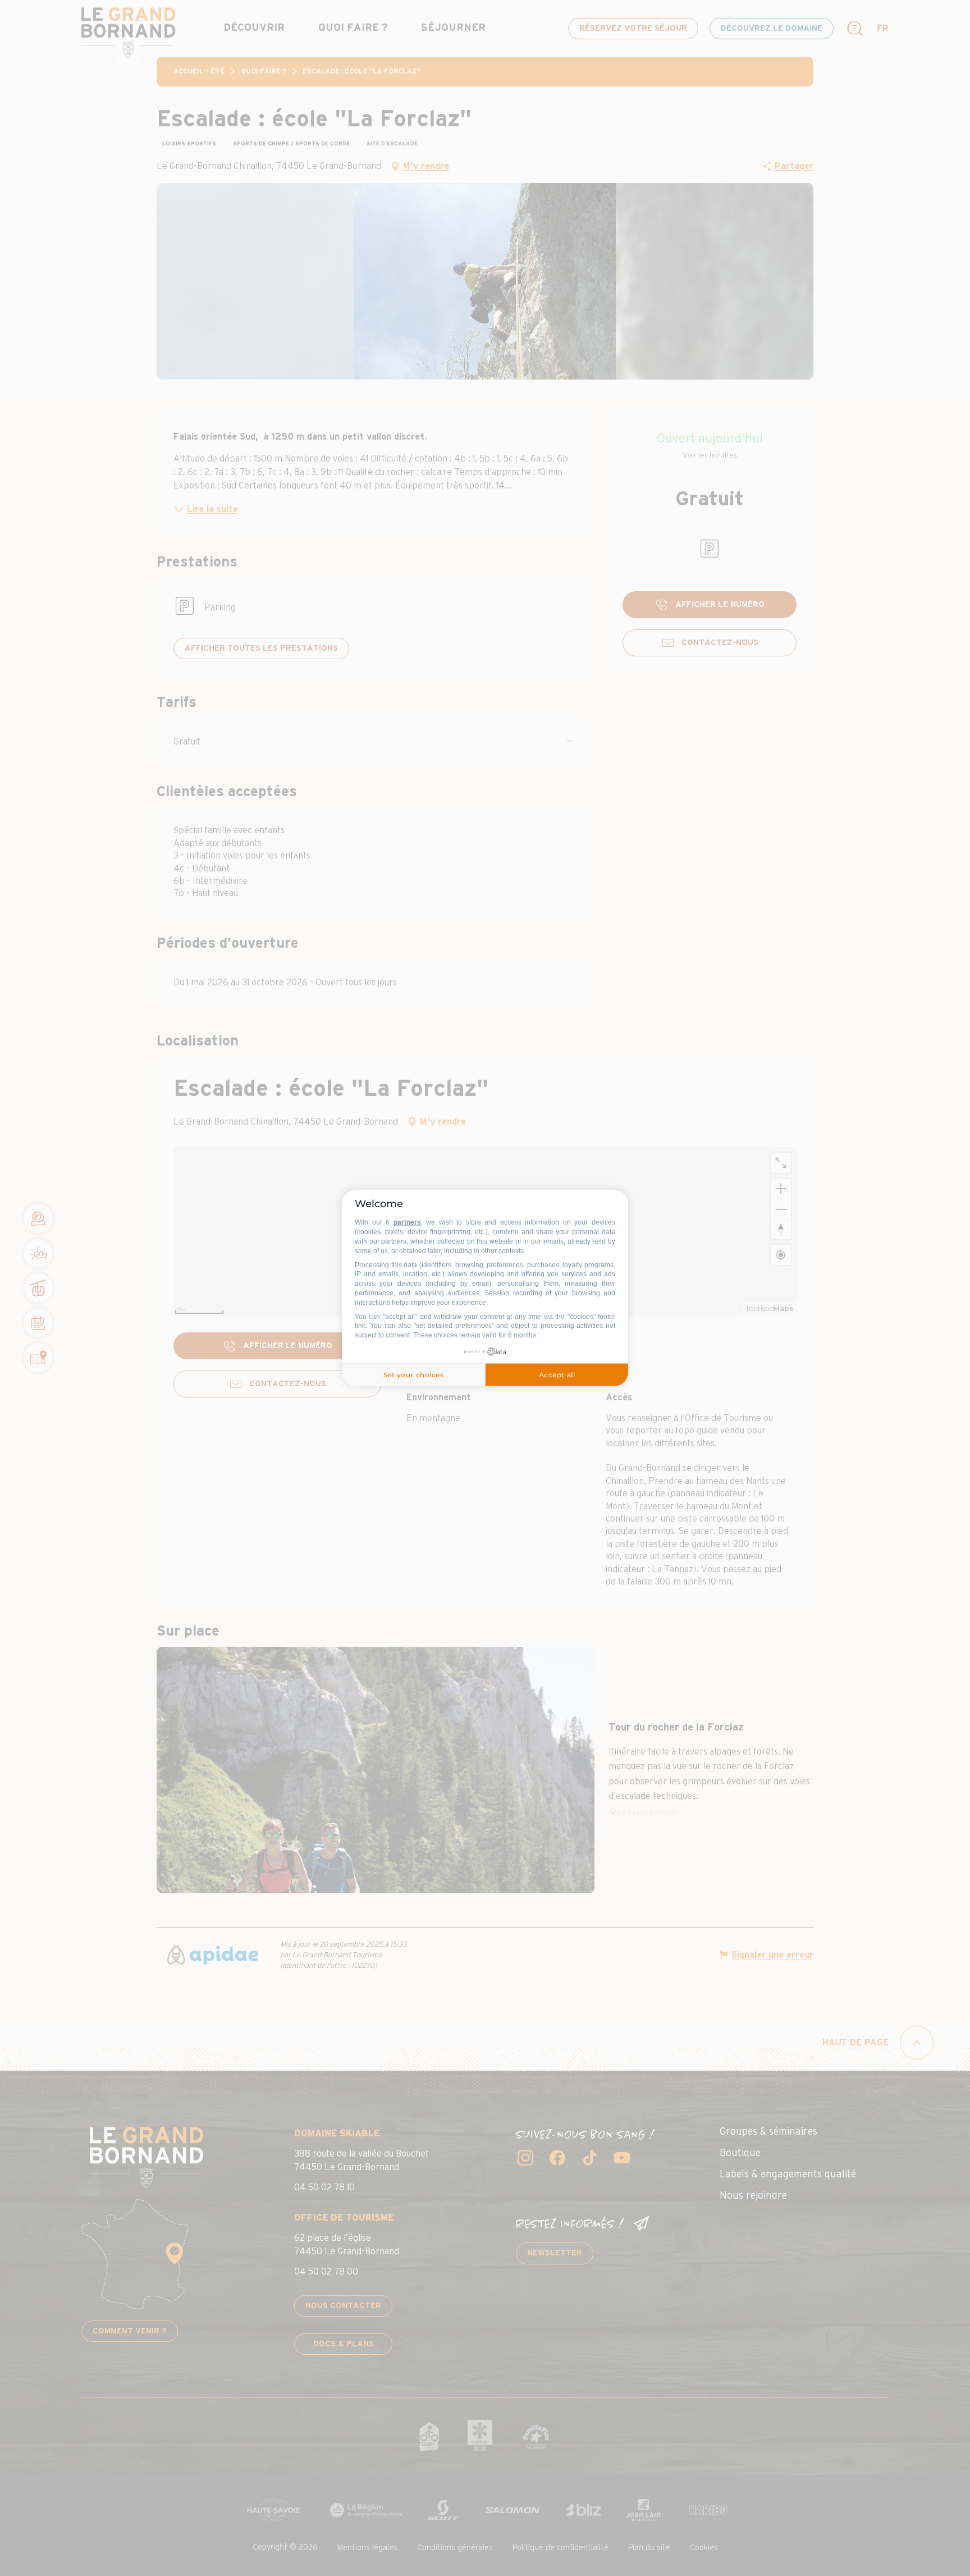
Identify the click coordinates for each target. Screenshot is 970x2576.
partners (407, 1222)
